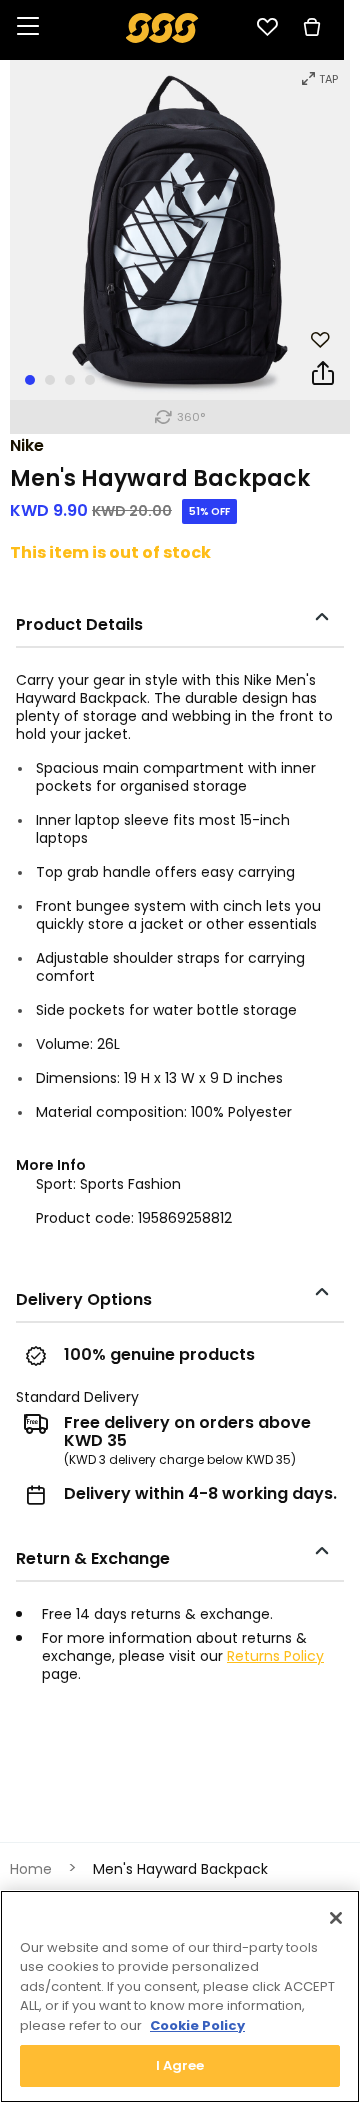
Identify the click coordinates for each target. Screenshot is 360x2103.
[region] (180, 1996)
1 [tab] (30, 380)
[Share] (323, 377)
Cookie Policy (197, 2025)
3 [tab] (70, 380)
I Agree (180, 2065)
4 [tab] (90, 380)
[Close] (336, 1918)
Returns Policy (275, 1656)
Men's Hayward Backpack (180, 1869)
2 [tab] (50, 380)
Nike (27, 445)
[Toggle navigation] (28, 27)
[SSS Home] (162, 26)
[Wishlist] (267, 27)
